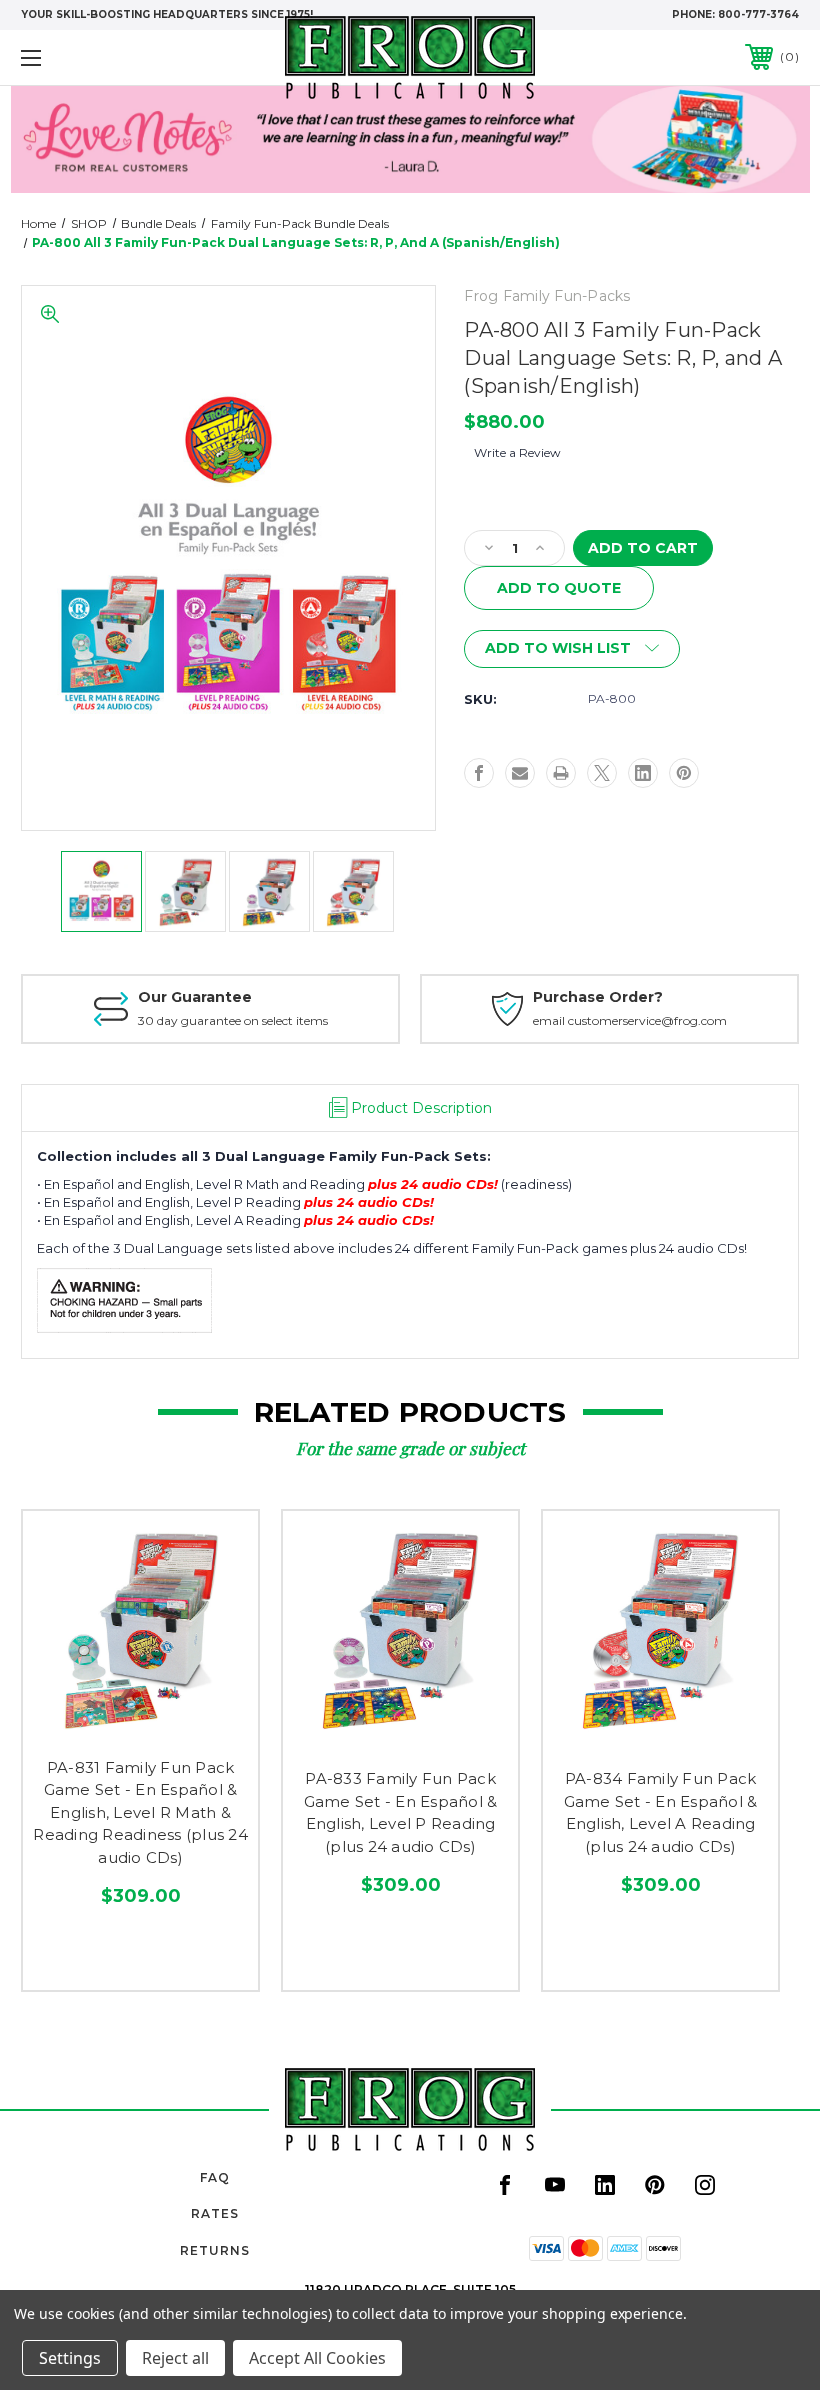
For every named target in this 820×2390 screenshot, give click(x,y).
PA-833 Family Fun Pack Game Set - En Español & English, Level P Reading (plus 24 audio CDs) (401, 1812)
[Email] (520, 773)
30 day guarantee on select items (233, 1020)
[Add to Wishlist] (140, 1722)
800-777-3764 (758, 14)
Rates (215, 2213)
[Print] (561, 773)
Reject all (175, 2358)
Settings (70, 2358)
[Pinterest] (684, 773)
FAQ (215, 2177)
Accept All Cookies (317, 2358)
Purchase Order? (598, 997)
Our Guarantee (195, 997)
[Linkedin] (643, 773)
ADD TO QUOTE (559, 588)
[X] (602, 773)
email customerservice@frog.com (630, 1020)
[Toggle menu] (99, 57)
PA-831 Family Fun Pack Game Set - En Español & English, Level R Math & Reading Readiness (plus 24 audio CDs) (140, 1812)
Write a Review (517, 452)
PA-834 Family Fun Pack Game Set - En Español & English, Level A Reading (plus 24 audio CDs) (661, 1812)
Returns (215, 2250)
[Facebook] (479, 773)
